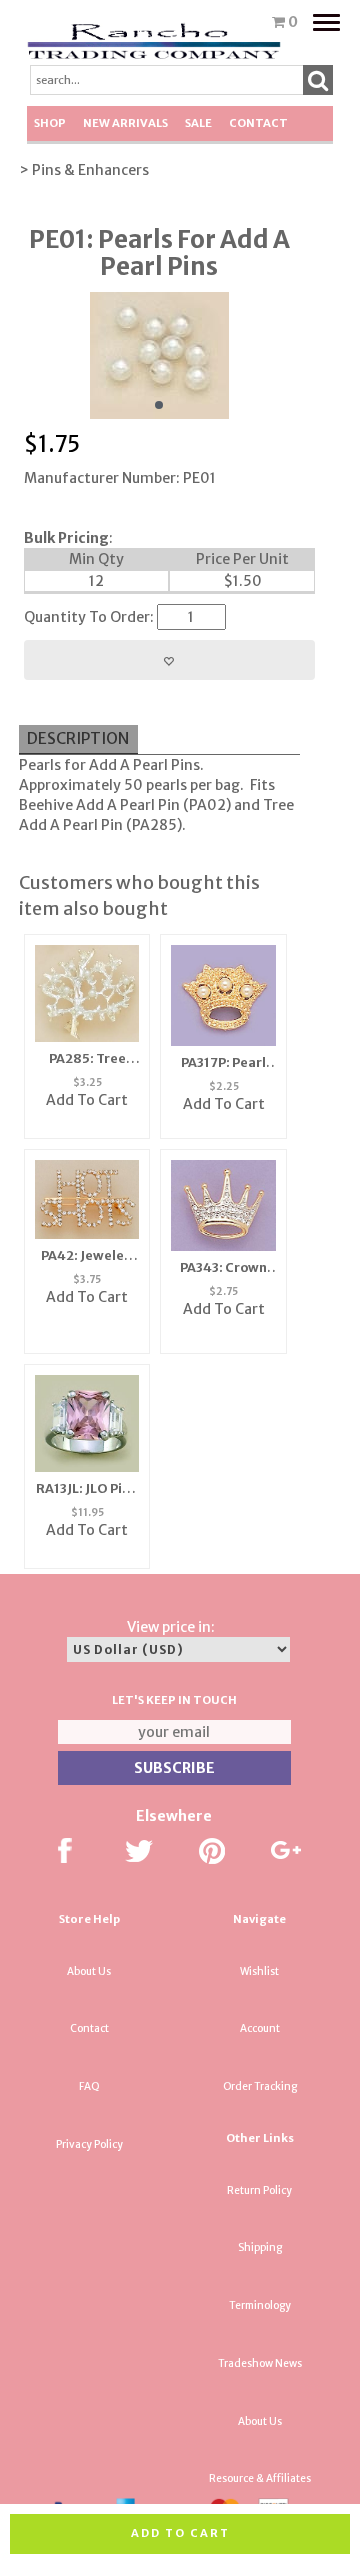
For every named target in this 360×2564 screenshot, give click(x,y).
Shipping (260, 2247)
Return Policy (259, 2190)
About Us (89, 1971)
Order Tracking (260, 2086)
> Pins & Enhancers (84, 170)
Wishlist (259, 1971)
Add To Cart (87, 1100)
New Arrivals (125, 123)
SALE (198, 123)
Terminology (260, 2305)
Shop (50, 123)
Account (260, 2028)
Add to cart (180, 2533)
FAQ (89, 2086)
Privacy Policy (89, 2144)
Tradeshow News (260, 2363)
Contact (258, 123)
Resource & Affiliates (260, 2478)
